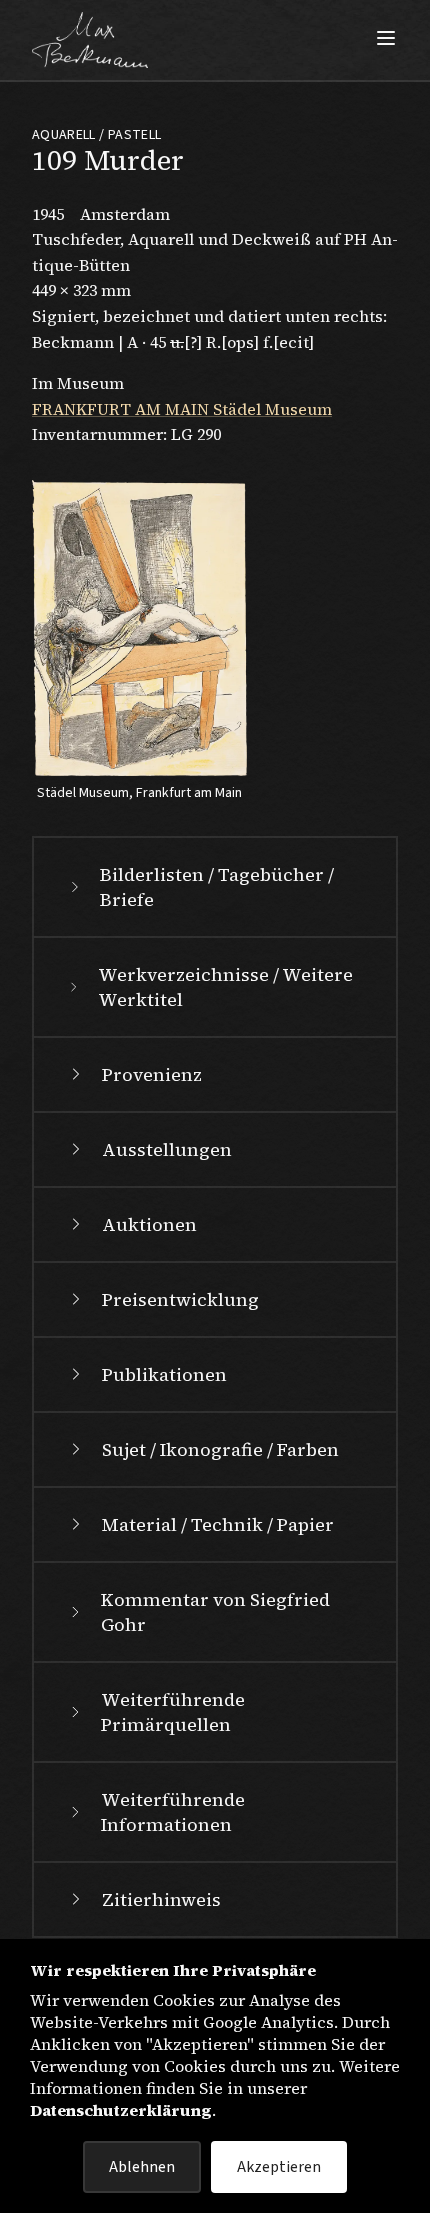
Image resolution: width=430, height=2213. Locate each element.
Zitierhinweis (161, 1899)
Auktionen (149, 1224)
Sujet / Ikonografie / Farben (220, 1449)
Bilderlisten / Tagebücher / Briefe (217, 887)
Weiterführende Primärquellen (173, 1712)
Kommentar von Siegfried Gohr (215, 1612)
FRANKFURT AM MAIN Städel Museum (182, 409)
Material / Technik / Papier (218, 1524)
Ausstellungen (167, 1149)
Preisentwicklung (180, 1299)
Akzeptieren (279, 2167)
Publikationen (164, 1374)
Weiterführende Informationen (173, 1812)
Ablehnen (142, 2167)
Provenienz (152, 1074)
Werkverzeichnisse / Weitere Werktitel (225, 987)
